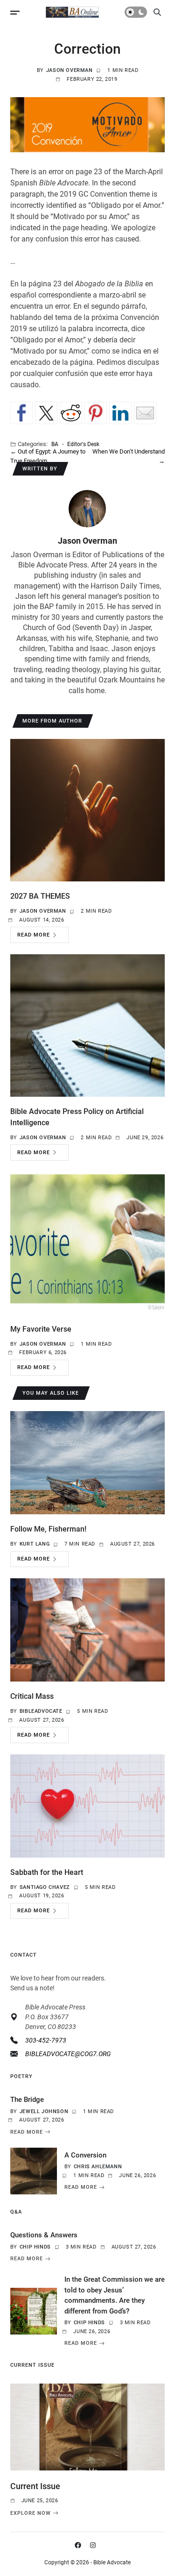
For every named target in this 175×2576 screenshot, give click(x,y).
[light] (136, 12)
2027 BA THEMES (40, 896)
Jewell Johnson (44, 2111)
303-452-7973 (46, 2040)
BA (55, 444)
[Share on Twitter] (46, 413)
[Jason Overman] (87, 509)
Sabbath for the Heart (47, 1872)
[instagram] (95, 2545)
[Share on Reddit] (71, 413)
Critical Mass (32, 1696)
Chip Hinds (35, 2247)
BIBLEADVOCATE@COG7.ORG (68, 2054)
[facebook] (80, 2545)
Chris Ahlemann (98, 2167)
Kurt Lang (35, 1544)
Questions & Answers (44, 2235)
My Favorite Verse (41, 1329)
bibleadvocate (41, 1711)
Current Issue (35, 2486)
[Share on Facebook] (21, 413)
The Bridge (27, 2100)
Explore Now (31, 2513)
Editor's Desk (83, 444)
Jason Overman (70, 70)
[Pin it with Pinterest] (96, 413)
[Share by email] (145, 413)
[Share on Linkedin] (120, 413)
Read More (34, 935)
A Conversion (85, 2155)
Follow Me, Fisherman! (48, 1529)
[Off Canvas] (15, 13)
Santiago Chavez (45, 1887)
